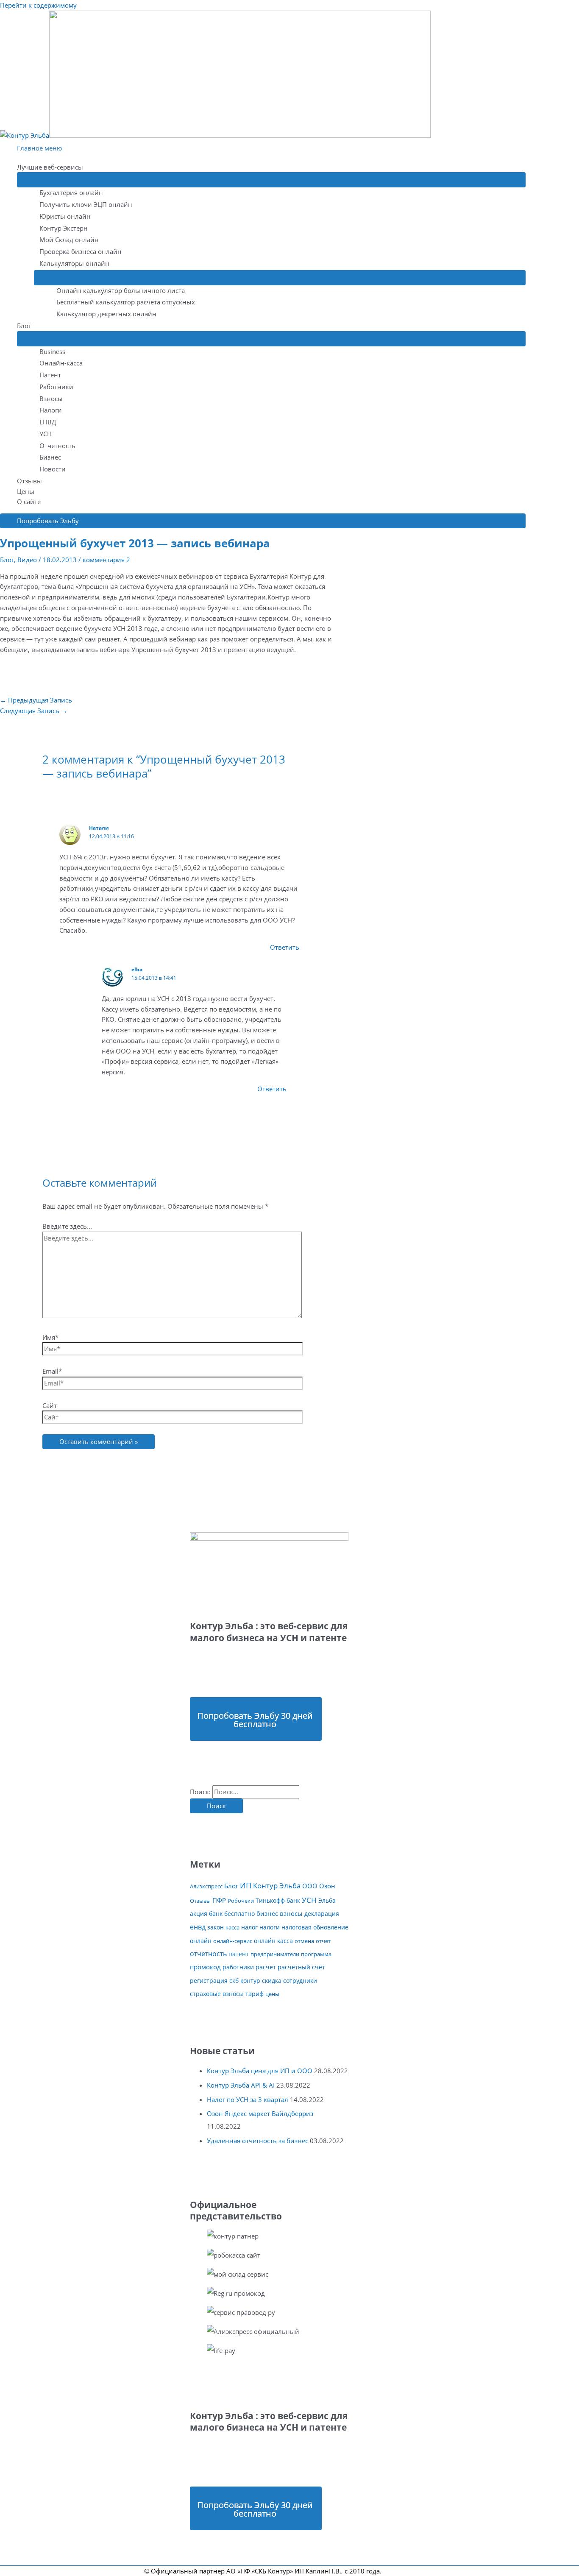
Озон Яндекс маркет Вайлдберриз (260, 2113)
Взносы (51, 399)
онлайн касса (273, 1941)
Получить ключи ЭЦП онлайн (86, 204)
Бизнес (50, 457)
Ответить (285, 947)
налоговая (296, 1927)
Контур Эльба (277, 1886)
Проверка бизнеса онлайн (81, 251)
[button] (263, 521)
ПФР (219, 1900)
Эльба (327, 1900)
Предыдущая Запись (36, 700)
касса (232, 1927)
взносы (291, 1914)
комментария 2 (106, 560)
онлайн (201, 1941)
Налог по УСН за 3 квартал (248, 2099)
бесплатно (239, 1914)
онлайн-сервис (233, 1941)
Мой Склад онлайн (69, 240)
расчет (266, 1967)
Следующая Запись (34, 711)
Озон (327, 1886)
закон (216, 1927)
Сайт (50, 1405)
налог (249, 1927)
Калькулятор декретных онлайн (106, 314)
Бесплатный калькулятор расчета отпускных (126, 302)
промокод (205, 1967)
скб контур (245, 1981)
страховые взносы (217, 1994)
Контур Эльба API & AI (241, 2085)
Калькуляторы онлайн (74, 263)
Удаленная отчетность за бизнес (257, 2141)
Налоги (51, 410)
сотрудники (300, 1981)
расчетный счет (301, 1967)
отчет (323, 1941)
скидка (272, 1981)
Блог (24, 326)
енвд (198, 1927)
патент (239, 1954)
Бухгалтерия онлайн (71, 192)
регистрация (209, 1981)
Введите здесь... (67, 1226)
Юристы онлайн (65, 216)
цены (272, 1994)
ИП (246, 1885)
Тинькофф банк (278, 1900)
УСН (46, 434)
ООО (310, 1886)
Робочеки (241, 1901)
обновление (331, 1927)
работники (238, 1967)
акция (199, 1914)
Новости (53, 469)
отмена (304, 1941)
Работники (56, 387)
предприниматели (275, 1954)
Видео (27, 560)
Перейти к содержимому (38, 5)
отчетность (208, 1954)
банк (216, 1914)
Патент (50, 375)
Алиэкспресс (206, 1886)
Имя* (50, 1337)
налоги (270, 1927)
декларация (322, 1914)
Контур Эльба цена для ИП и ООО (260, 2071)
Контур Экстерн (64, 228)
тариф (255, 1994)
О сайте (29, 502)
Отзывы (29, 481)
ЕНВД (48, 422)
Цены (26, 491)
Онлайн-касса (61, 363)
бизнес (267, 1914)
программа (316, 1954)
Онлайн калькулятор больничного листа (121, 290)
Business (52, 351)
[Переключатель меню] (271, 180)
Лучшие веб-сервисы (50, 167)
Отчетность (57, 446)
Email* (52, 1371)
